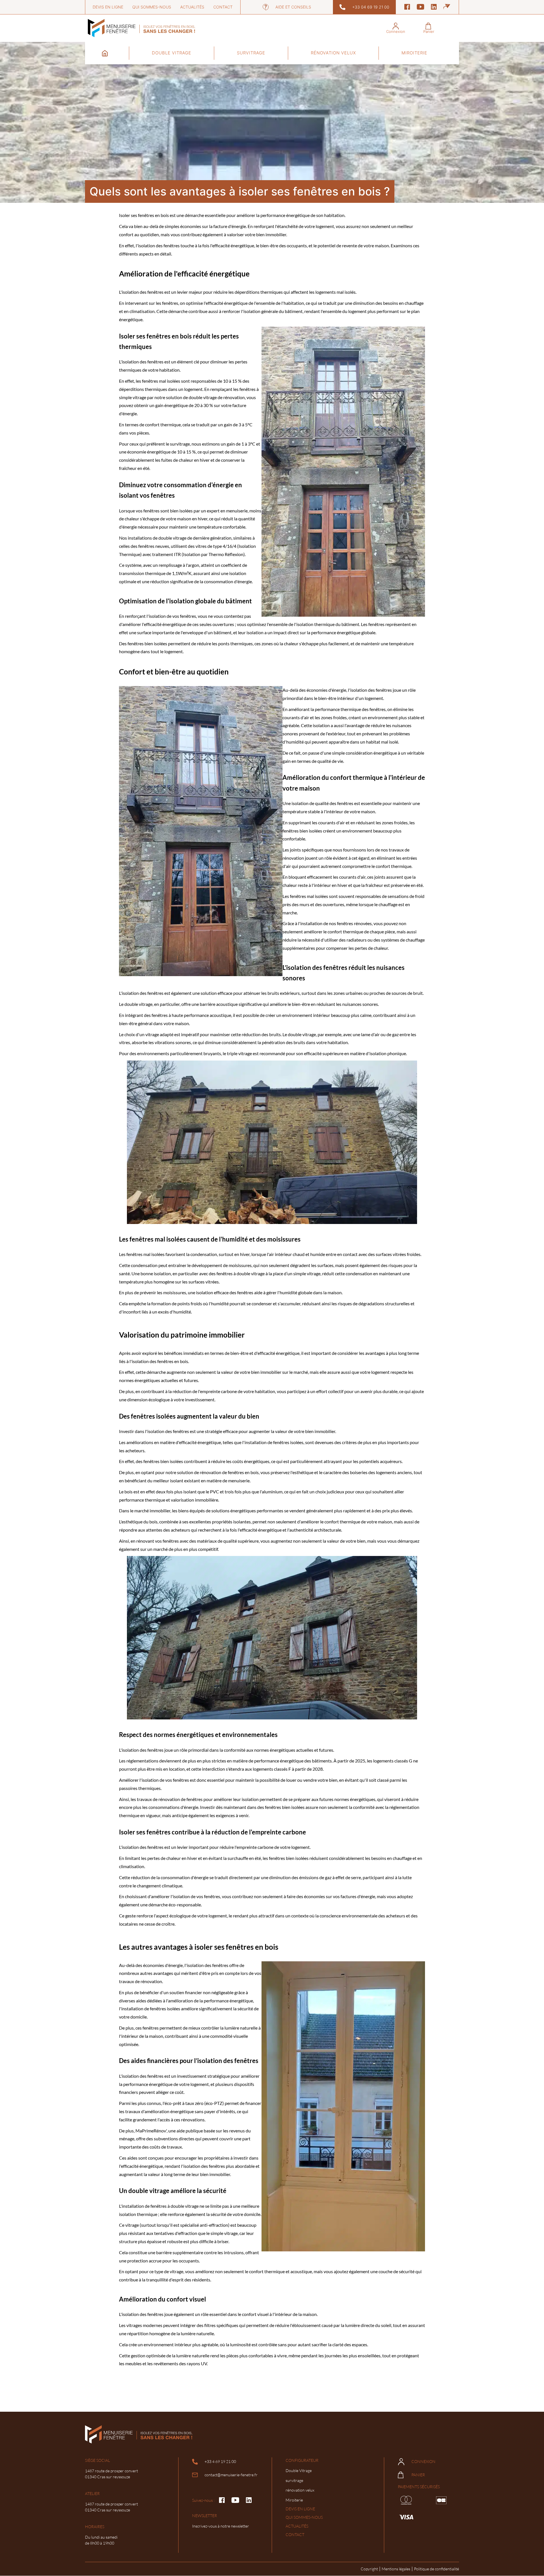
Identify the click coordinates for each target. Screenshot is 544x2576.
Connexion (423, 2461)
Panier (418, 2475)
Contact (223, 7)
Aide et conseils (293, 7)
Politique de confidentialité (436, 2569)
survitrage (251, 53)
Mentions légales (396, 2569)
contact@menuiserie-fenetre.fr (231, 2475)
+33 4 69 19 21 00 (220, 2461)
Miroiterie (414, 53)
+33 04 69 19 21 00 (371, 7)
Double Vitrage (172, 53)
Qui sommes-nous (152, 7)
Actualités (192, 7)
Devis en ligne (108, 7)
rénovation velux (333, 53)
